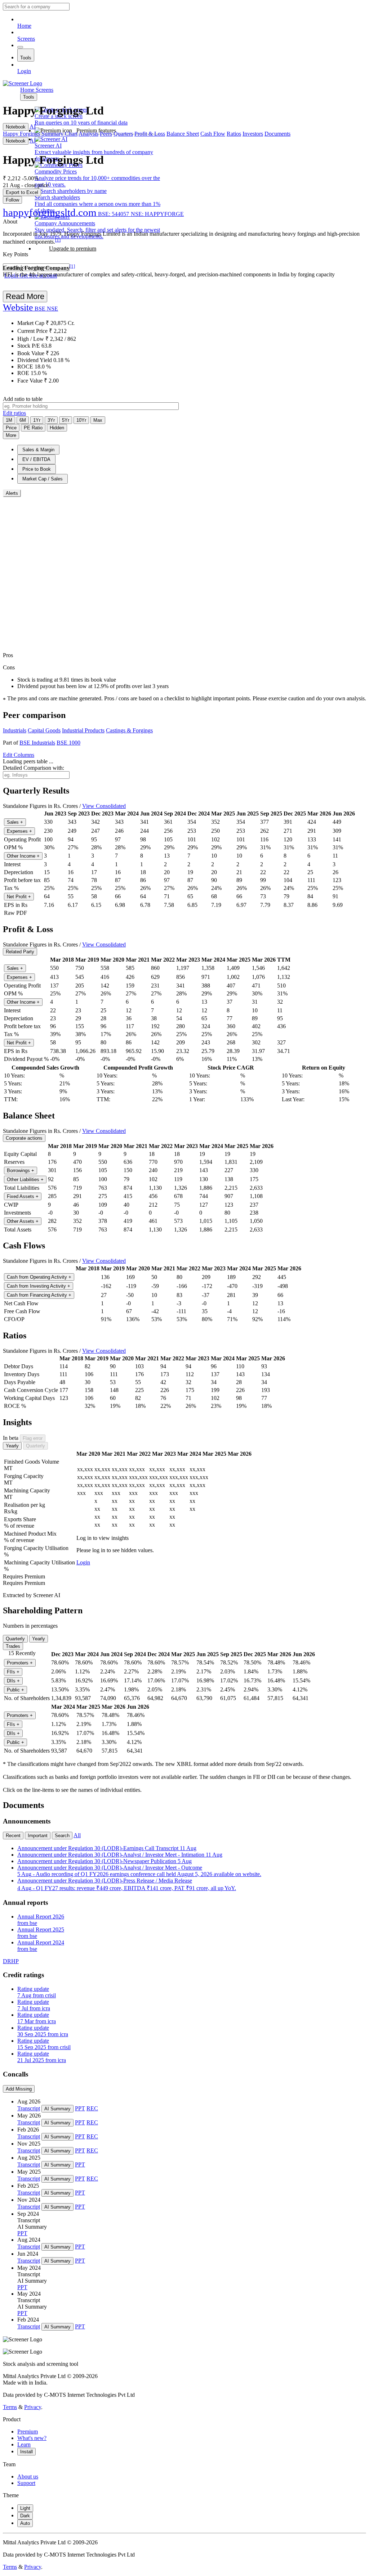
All (77, 1835)
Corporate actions (24, 1138)
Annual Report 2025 (41, 1933)
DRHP (11, 1961)
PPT (80, 2108)
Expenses (19, 831)
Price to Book (37, 469)
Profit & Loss (150, 134)
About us (28, 2476)
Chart (71, 134)
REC (92, 2108)
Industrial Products (83, 730)
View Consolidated (104, 806)
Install (26, 2452)
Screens (26, 39)
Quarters (123, 134)
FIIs (13, 1672)
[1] (58, 240)
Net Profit (19, 897)
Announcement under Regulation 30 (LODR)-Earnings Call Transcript (107, 1848)
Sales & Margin (38, 450)
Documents (277, 134)
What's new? (32, 2438)
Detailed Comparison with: (34, 768)
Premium (28, 2432)
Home (24, 26)
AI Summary (57, 2109)
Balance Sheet (183, 134)
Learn (24, 2444)
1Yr (37, 420)
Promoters (20, 1663)
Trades (13, 1646)
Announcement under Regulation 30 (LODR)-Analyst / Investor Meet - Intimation (120, 1855)
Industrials (15, 730)
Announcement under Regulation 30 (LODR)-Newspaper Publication (105, 1861)
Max (98, 420)
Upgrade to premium (73, 248)
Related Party (20, 952)
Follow (12, 200)
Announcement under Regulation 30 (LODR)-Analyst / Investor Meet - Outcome (139, 1871)
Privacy (33, 2407)
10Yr (81, 420)
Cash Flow (213, 134)
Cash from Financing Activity (39, 1295)
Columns (19, 755)
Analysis (88, 134)
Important (38, 1836)
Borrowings (21, 1171)
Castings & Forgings (129, 730)
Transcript (29, 2108)
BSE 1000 (68, 743)
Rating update (37, 1992)
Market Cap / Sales (43, 479)
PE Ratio (33, 428)
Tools (26, 58)
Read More (25, 296)
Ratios (234, 134)
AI (33, 126)
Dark (25, 2516)
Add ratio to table (23, 399)
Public (15, 1690)
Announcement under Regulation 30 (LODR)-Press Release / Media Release (127, 1884)
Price (11, 428)
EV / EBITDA (36, 459)
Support (26, 2483)
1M (9, 420)
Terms (10, 2407)
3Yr (51, 420)
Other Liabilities (25, 1179)
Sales (15, 822)
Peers (106, 134)
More (11, 435)
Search (62, 1836)
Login (24, 71)
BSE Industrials (37, 743)
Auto (25, 2523)
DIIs (13, 1681)
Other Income (23, 856)
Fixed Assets (23, 1196)
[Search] (20, 47)
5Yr (66, 420)
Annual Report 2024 (41, 1946)
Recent (13, 1836)
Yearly (12, 1446)
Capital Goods (44, 730)
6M (23, 420)
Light (25, 2508)
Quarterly (35, 1446)
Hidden (57, 428)
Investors (253, 134)
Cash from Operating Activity (39, 1277)
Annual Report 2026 (41, 1920)
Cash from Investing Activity (39, 1286)
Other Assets (23, 1221)
